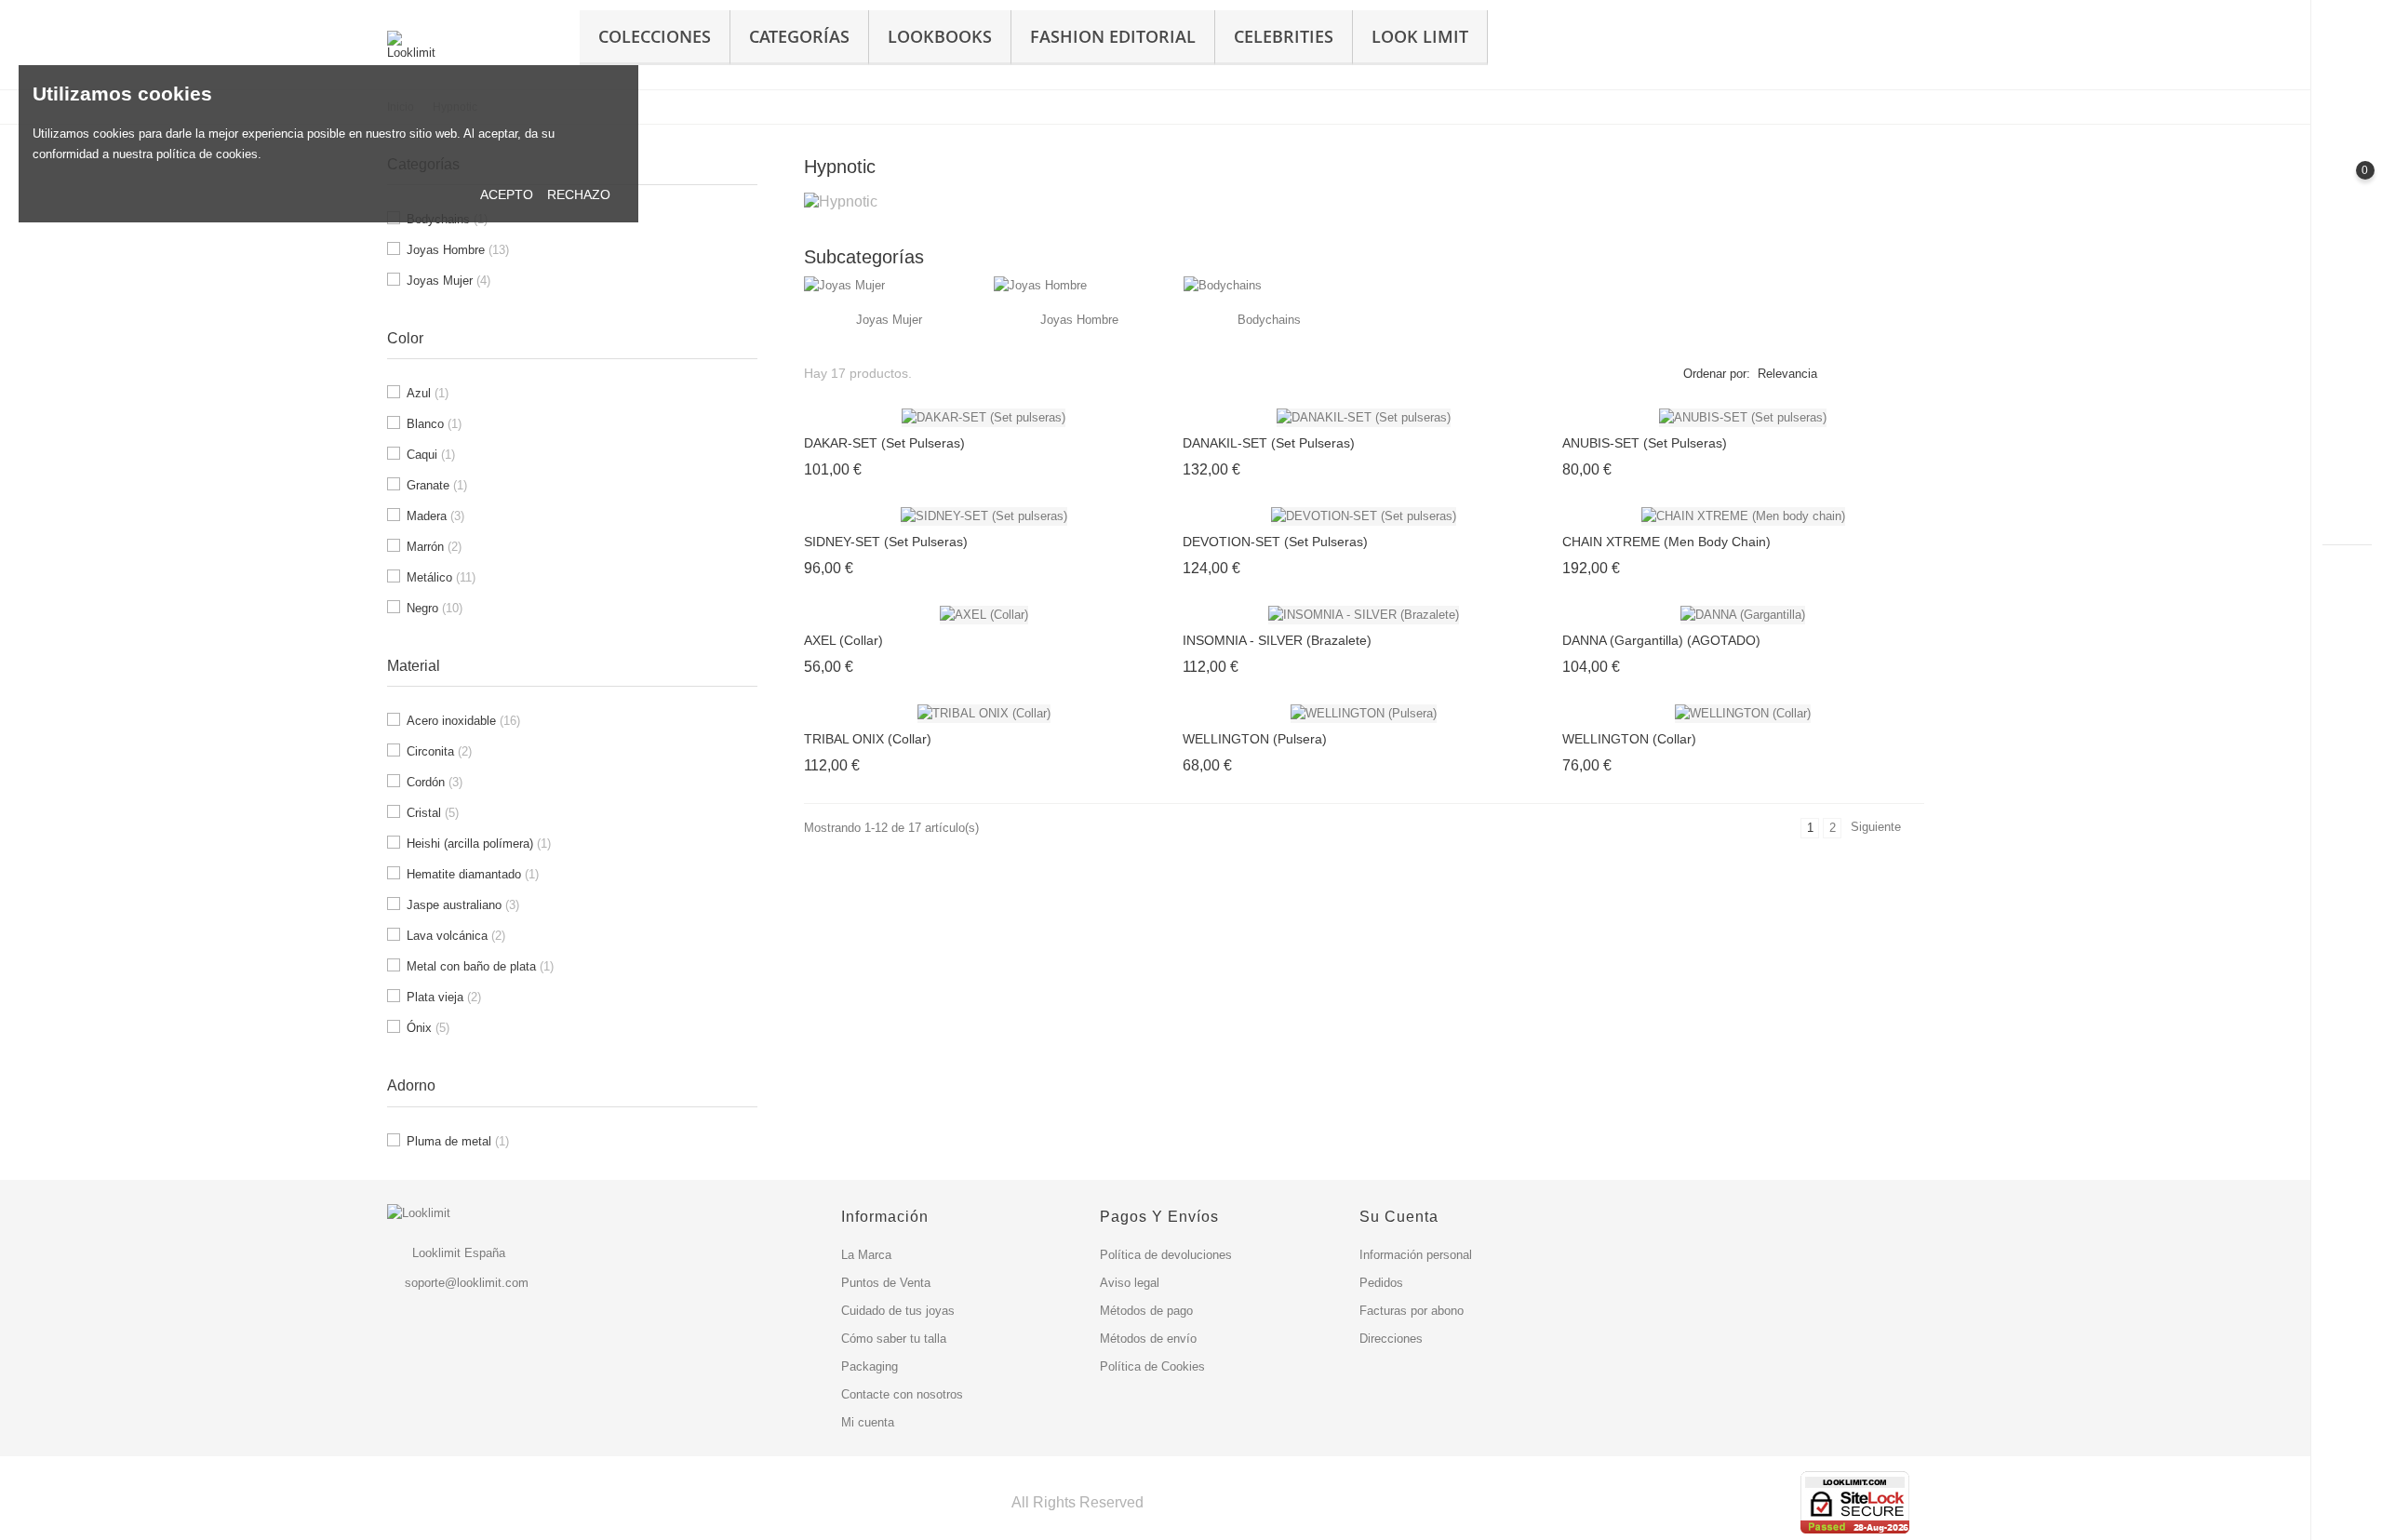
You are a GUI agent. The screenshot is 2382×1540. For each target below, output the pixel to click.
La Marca (866, 1255)
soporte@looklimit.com (467, 1283)
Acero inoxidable (463, 721)
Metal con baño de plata (480, 966)
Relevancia (1787, 374)
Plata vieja (444, 997)
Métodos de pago (1146, 1311)
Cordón (435, 782)
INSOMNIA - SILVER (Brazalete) (1277, 640)
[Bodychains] (1223, 285)
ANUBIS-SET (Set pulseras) (1645, 443)
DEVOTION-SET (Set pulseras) (1275, 542)
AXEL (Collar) (843, 640)
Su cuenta (1399, 1217)
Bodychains (1269, 320)
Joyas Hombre (458, 250)
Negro (435, 608)
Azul (428, 393)
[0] (2347, 186)
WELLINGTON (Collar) (1629, 739)
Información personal (1416, 1255)
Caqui (431, 455)
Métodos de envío (1148, 1339)
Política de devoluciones (1166, 1255)
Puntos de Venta (886, 1283)
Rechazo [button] (579, 194)
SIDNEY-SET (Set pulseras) (886, 542)
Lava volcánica (456, 936)
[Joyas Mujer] (844, 285)
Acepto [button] (507, 194)
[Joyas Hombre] (1040, 285)
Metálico (441, 577)
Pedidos (1381, 1283)
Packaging (870, 1366)
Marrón (434, 547)
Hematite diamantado (473, 874)
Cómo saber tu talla (894, 1339)
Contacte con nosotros (902, 1394)
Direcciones (1391, 1339)
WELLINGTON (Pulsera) (1255, 739)
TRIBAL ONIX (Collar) (868, 739)
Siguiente (1884, 829)
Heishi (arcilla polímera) (479, 844)
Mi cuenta (868, 1422)
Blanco (434, 424)
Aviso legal (1130, 1283)
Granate (437, 485)
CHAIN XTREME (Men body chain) (1666, 542)
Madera (435, 516)
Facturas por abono (1412, 1311)
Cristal (433, 813)
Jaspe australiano (463, 905)
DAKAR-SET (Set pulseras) (884, 443)
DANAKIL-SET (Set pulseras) (1269, 443)
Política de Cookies (1152, 1366)
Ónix (428, 1028)
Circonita (439, 751)
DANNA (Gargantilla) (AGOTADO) (1661, 640)
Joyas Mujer (448, 281)
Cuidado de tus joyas (898, 1311)
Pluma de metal (458, 1141)
